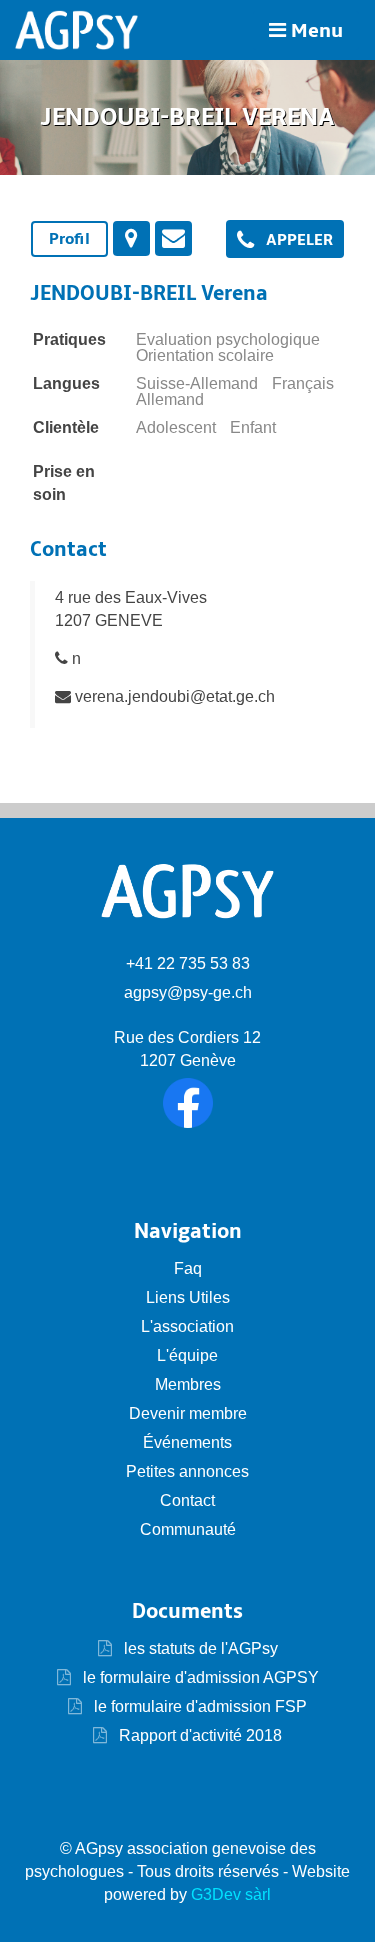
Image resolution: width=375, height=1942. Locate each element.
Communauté (188, 1529)
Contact (187, 1500)
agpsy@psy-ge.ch (188, 992)
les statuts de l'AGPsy (199, 1648)
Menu (314, 31)
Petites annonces (187, 1471)
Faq (188, 1268)
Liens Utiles (188, 1297)
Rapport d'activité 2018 (198, 1735)
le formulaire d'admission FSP (198, 1706)
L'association (187, 1326)
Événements (187, 1442)
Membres (188, 1384)
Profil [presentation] (69, 239)
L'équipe (187, 1355)
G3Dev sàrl (231, 1894)
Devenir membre (188, 1413)
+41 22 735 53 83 (188, 963)
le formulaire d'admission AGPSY (199, 1677)
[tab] (69, 239)
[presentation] (131, 238)
